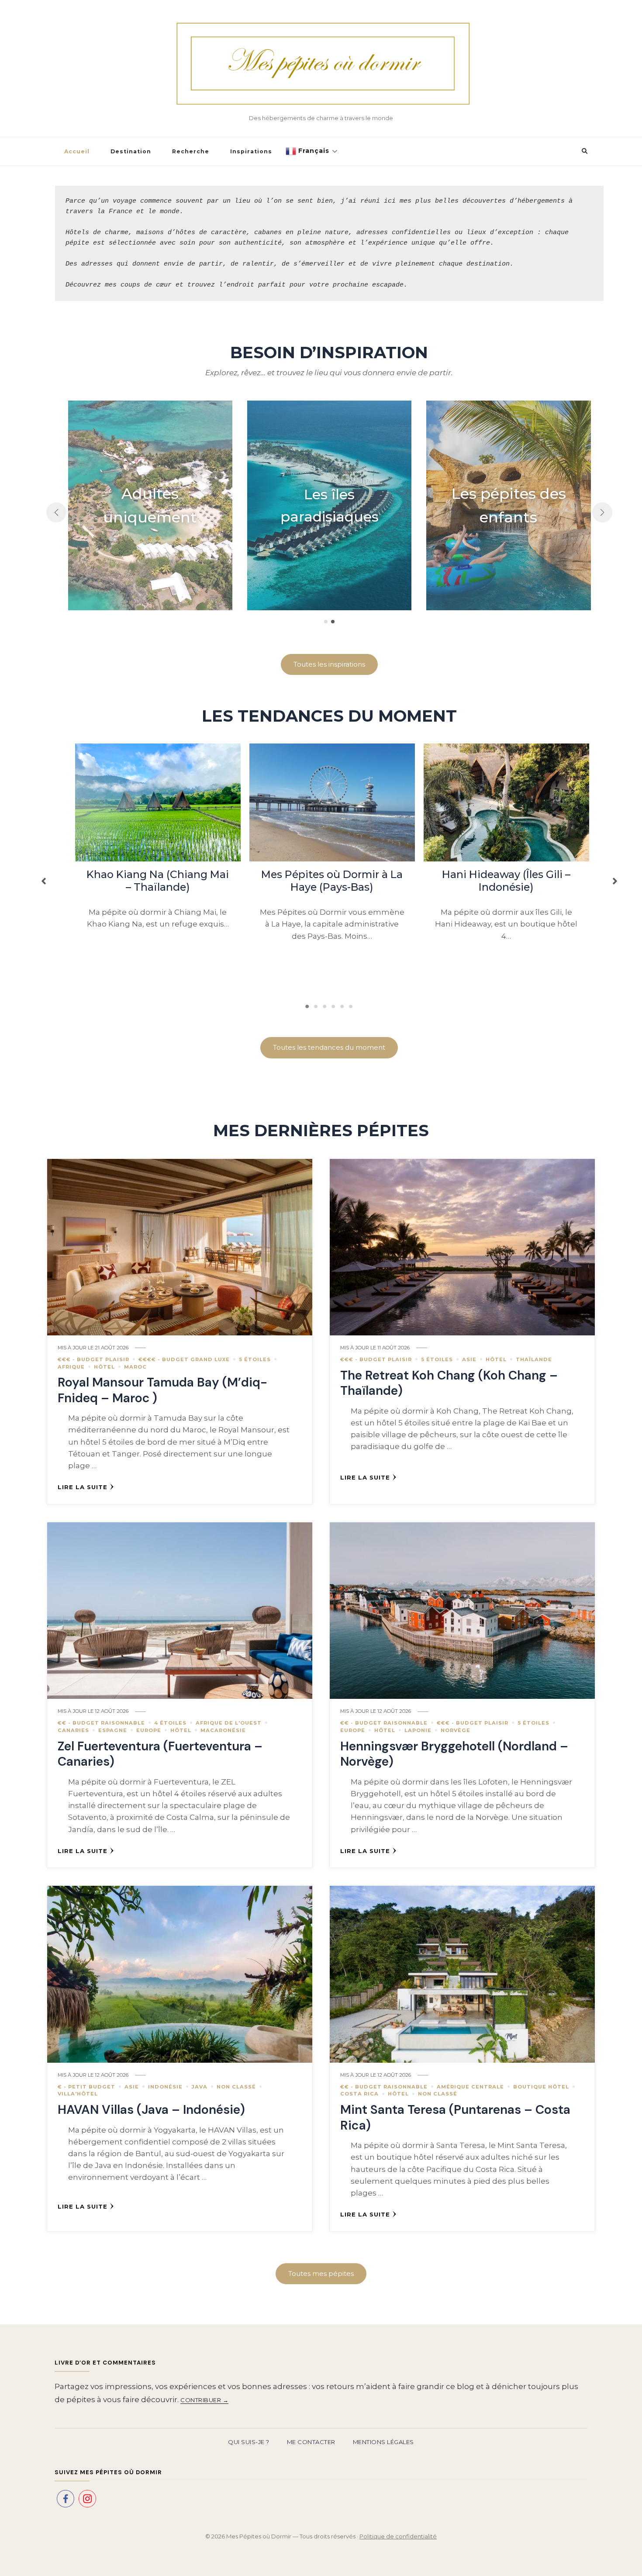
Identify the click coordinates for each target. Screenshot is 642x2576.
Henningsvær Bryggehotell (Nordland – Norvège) (454, 1754)
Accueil (77, 151)
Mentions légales (383, 2442)
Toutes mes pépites (321, 2273)
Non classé (236, 2087)
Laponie (418, 1730)
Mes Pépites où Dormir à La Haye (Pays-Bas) (332, 881)
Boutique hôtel (541, 2087)
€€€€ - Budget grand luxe (184, 1359)
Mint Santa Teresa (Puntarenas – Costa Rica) (455, 2117)
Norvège (456, 1730)
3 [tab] (325, 1006)
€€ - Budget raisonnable (101, 1723)
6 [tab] (351, 1006)
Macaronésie (223, 1730)
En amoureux (150, 505)
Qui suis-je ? (249, 2442)
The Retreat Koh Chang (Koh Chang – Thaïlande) (449, 1383)
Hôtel (104, 1367)
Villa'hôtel (78, 2094)
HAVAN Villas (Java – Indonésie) (151, 2110)
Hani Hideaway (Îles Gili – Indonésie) (506, 881)
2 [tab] (316, 1006)
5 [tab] (342, 1006)
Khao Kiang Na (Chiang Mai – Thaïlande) (158, 881)
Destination (131, 151)
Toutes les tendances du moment (329, 1047)
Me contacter (311, 2442)
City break (509, 505)
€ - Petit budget (86, 2087)
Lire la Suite (83, 1487)
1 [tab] (307, 1006)
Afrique (71, 1367)
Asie (469, 1359)
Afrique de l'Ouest (229, 1723)
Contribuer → (204, 2400)
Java (200, 2087)
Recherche (191, 151)
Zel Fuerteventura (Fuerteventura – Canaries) (160, 1754)
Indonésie (165, 2087)
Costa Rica (359, 2094)
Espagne (113, 1730)
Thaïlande (534, 1359)
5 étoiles (255, 1359)
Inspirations (251, 151)
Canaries (73, 1730)
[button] (56, 512)
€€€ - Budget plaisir (93, 1359)
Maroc (135, 1367)
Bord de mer (329, 505)
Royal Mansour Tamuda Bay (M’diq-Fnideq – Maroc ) (162, 1390)
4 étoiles (170, 1723)
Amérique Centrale (470, 2087)
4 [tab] (334, 1006)
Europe (149, 1730)
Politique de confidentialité (398, 2536)
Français (313, 151)
